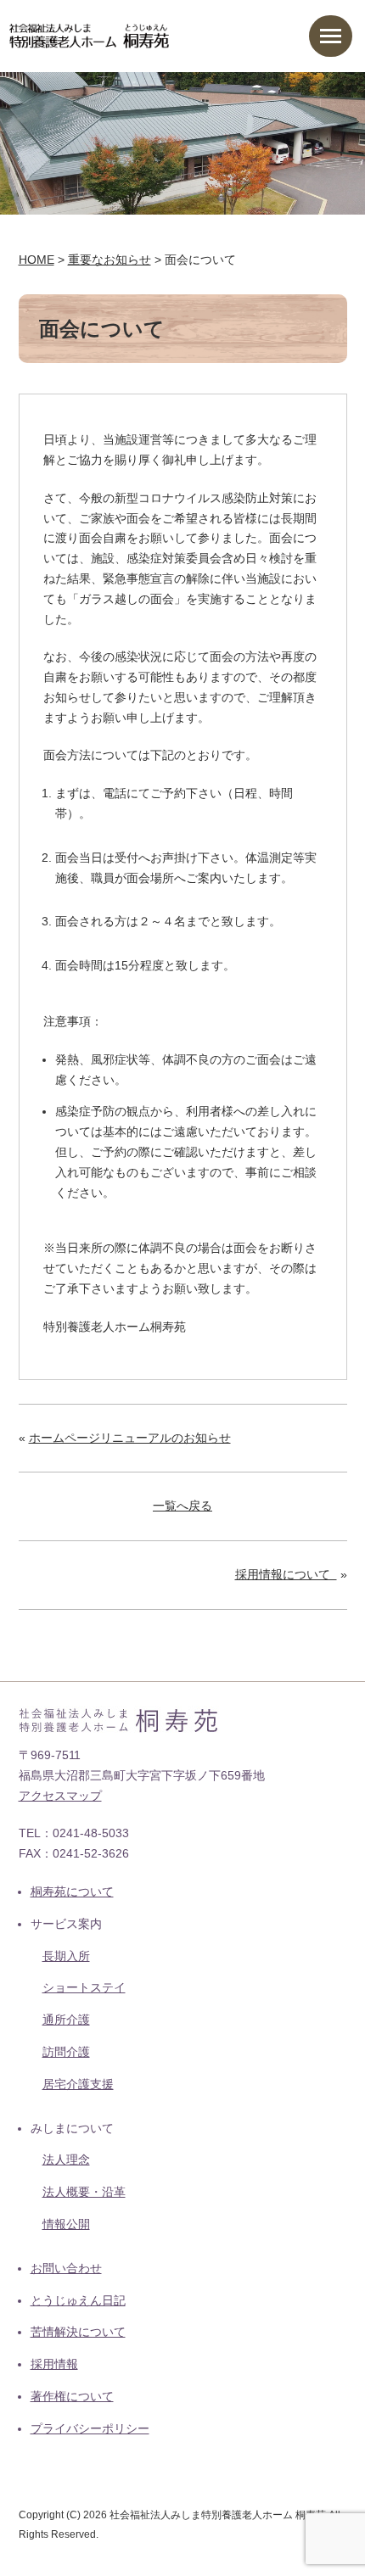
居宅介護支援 (78, 2084)
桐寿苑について (72, 1891)
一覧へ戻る (182, 1506)
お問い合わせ (66, 2268)
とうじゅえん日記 (78, 2300)
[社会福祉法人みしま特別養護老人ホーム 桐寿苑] (90, 33)
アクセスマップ (60, 1796)
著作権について (72, 2396)
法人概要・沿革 (84, 2192)
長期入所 (66, 1956)
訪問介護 (66, 2052)
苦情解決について (78, 2332)
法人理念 (66, 2160)
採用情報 (54, 2364)
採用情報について (286, 1574)
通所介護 (66, 2020)
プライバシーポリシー (90, 2428)
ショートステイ (84, 1987)
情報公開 (66, 2224)
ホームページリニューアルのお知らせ (130, 1438)
